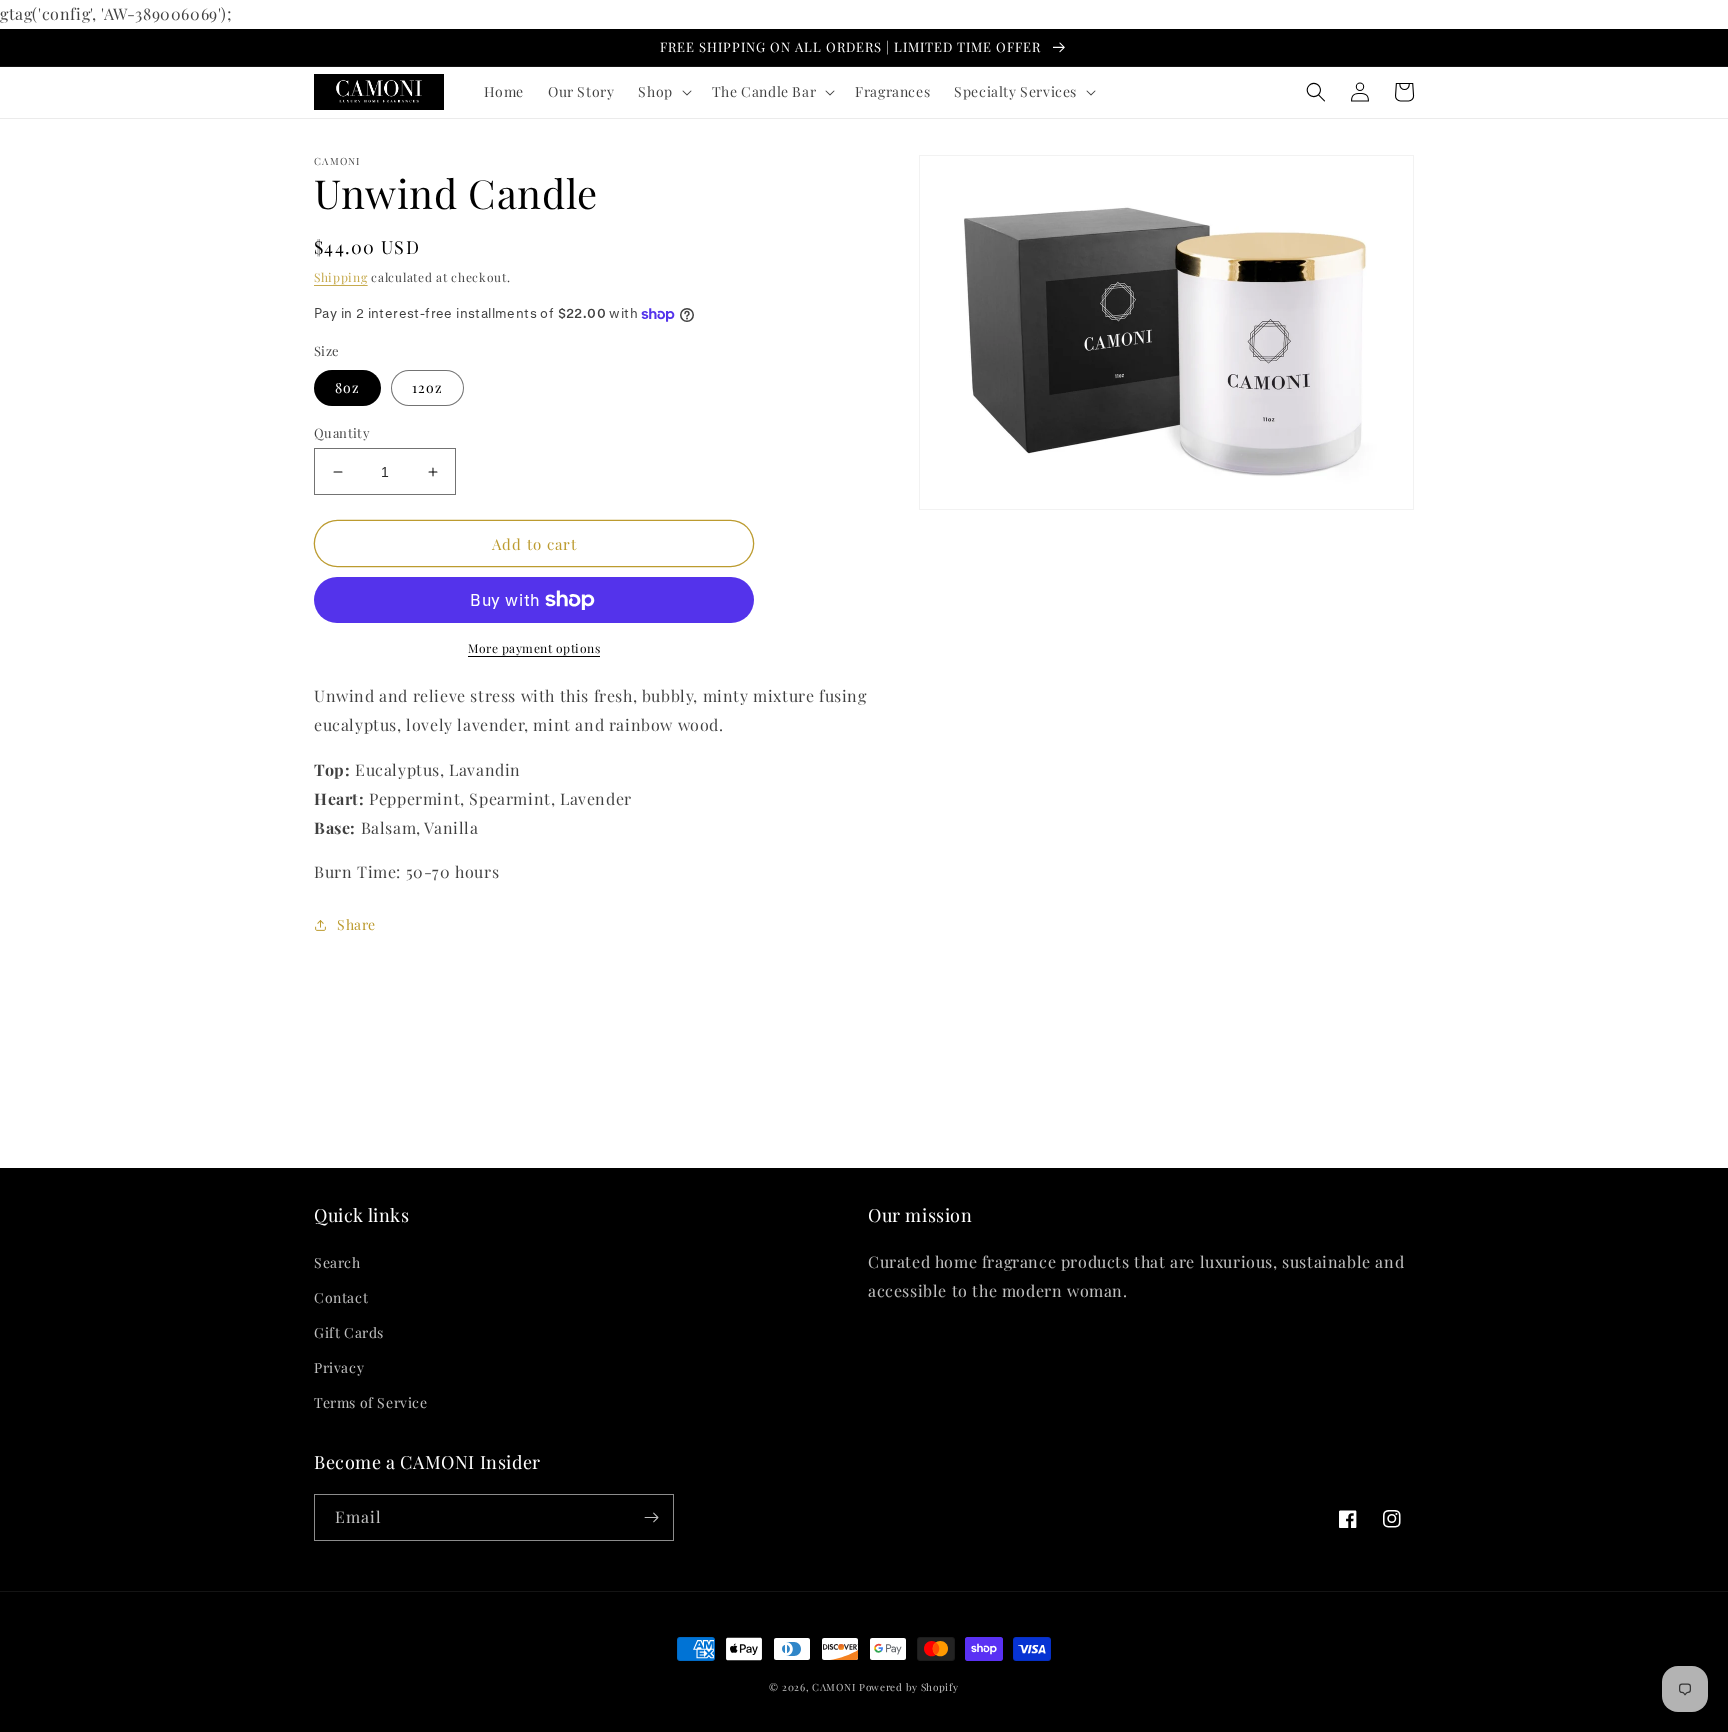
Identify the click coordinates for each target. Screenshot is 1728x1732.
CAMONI (833, 1687)
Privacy (339, 1367)
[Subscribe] (651, 1517)
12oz (427, 387)
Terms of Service (371, 1402)
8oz (347, 387)
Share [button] (356, 924)
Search (337, 1262)
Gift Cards (349, 1332)
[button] (662, 92)
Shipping (341, 277)
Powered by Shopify (909, 1687)
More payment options (534, 648)
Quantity (342, 432)
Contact (341, 1297)
